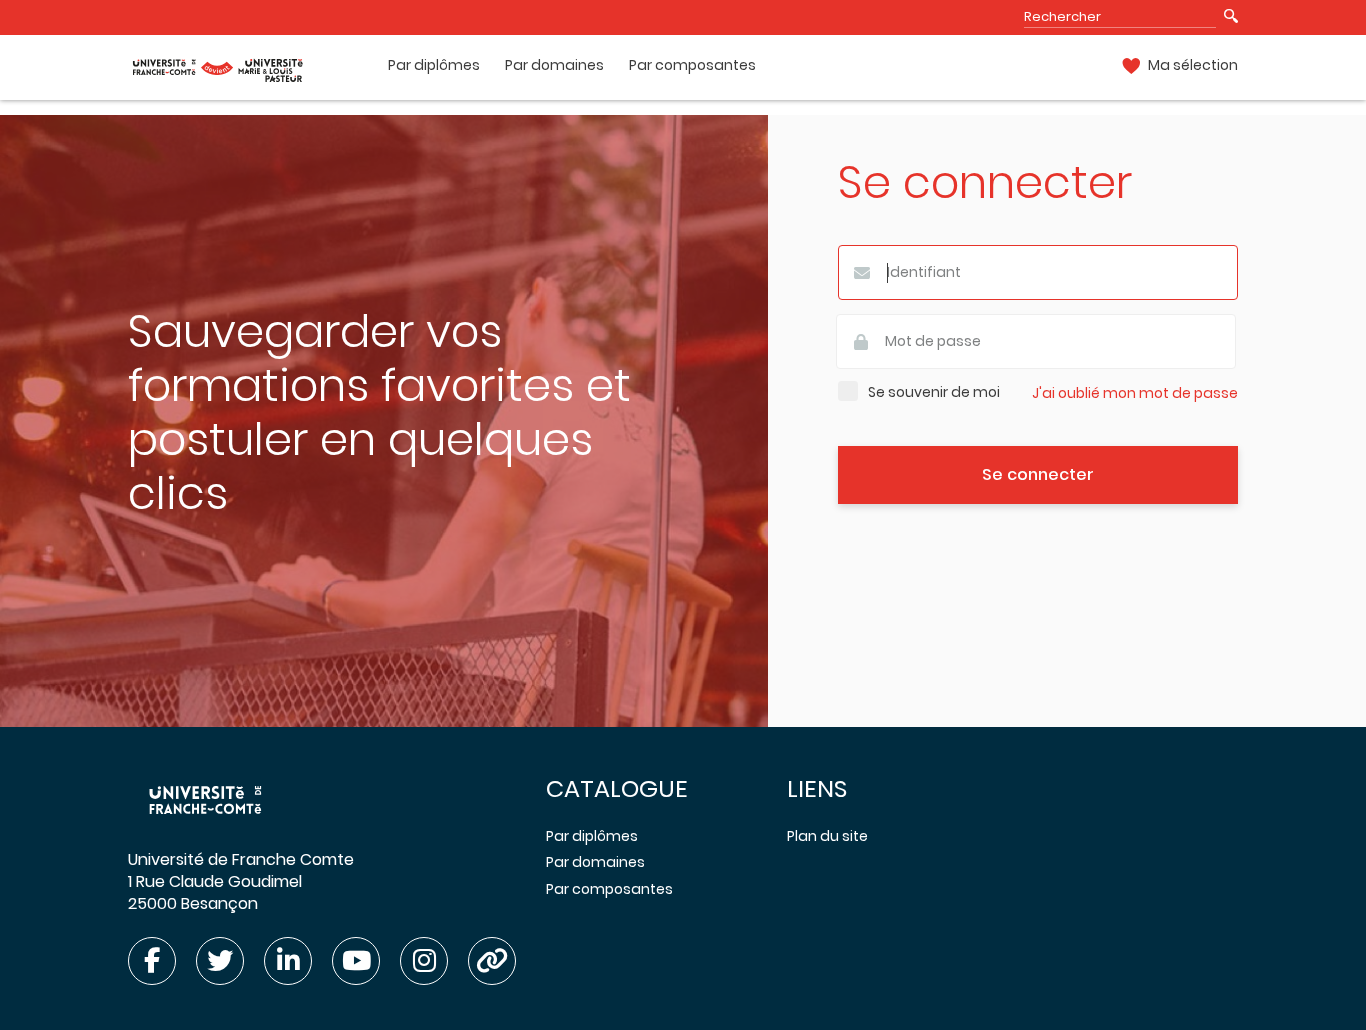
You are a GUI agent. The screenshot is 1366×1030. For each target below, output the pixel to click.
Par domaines (554, 65)
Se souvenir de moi (934, 392)
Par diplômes (434, 65)
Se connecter (1038, 474)
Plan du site (827, 836)
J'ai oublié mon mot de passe (1135, 393)
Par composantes (692, 65)
